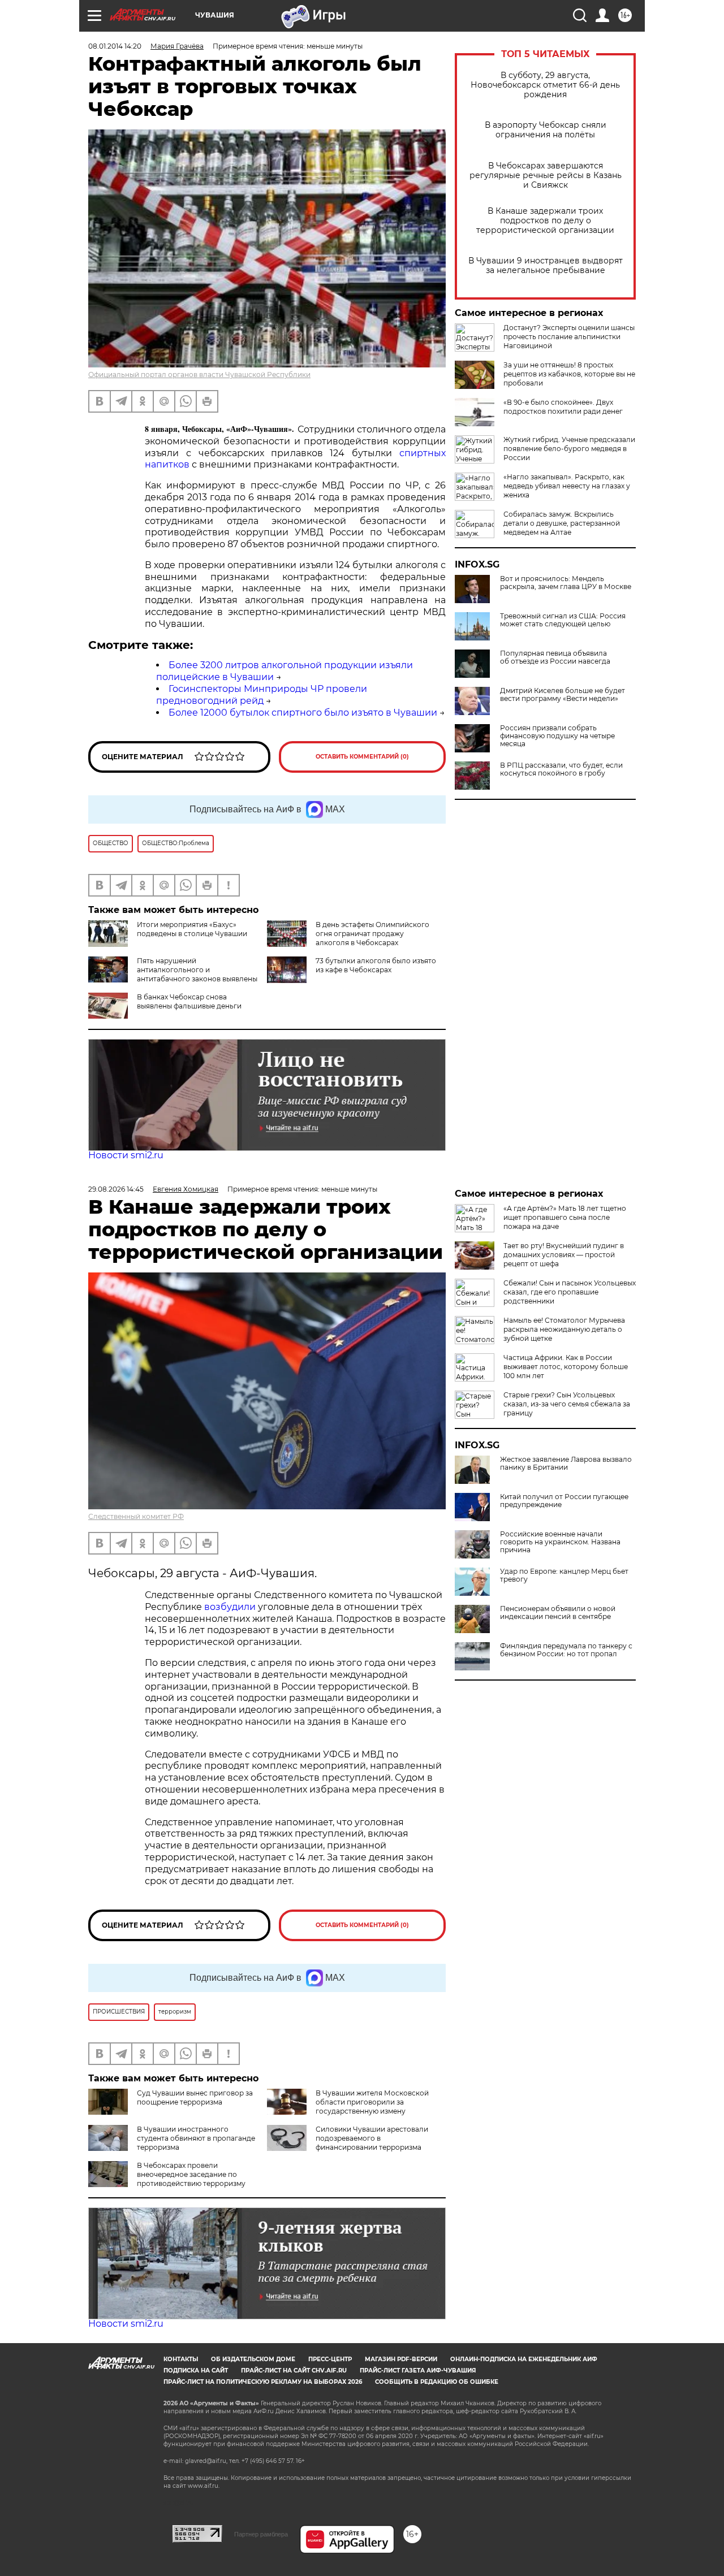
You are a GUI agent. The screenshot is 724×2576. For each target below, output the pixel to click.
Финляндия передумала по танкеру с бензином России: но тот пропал (566, 1650)
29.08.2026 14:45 (116, 1189)
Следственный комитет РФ (136, 1516)
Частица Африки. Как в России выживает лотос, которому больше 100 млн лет (566, 1367)
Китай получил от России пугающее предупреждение (564, 1501)
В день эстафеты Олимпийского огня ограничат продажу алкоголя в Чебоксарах (372, 934)
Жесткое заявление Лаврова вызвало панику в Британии (566, 1464)
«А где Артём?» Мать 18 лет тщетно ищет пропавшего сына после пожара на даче (565, 1217)
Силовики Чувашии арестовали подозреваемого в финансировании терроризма (372, 2138)
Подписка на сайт (196, 2371)
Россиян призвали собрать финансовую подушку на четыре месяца (557, 736)
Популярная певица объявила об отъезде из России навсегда (555, 657)
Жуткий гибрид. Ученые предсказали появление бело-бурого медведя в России (569, 449)
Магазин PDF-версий (401, 2359)
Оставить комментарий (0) (362, 757)
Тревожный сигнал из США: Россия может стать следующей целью (563, 620)
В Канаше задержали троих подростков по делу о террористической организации (545, 221)
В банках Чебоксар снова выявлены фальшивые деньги (189, 1001)
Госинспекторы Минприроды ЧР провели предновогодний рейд (262, 695)
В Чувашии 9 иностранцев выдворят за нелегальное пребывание (546, 266)
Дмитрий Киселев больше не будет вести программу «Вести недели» (563, 695)
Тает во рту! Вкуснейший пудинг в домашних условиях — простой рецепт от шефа (564, 1255)
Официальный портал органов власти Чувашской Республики (199, 375)
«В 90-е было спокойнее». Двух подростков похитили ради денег (563, 407)
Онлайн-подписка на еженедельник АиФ (524, 2359)
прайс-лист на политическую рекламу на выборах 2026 (263, 2382)
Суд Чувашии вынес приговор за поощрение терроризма (195, 2097)
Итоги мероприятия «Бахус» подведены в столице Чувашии (192, 929)
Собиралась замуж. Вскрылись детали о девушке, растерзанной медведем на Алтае (562, 523)
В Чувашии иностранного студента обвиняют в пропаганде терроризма (196, 2138)
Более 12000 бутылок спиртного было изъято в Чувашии (303, 713)
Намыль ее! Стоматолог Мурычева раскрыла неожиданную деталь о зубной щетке (564, 1329)
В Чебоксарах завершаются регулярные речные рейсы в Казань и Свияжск (546, 176)
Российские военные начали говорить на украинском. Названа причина (560, 1542)
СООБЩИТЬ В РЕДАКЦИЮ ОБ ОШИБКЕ (437, 2382)
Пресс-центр (330, 2359)
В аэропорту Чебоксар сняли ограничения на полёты (546, 130)
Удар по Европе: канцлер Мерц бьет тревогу (564, 1575)
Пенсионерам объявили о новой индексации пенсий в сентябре (558, 1613)
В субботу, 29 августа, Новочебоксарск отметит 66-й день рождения (545, 85)
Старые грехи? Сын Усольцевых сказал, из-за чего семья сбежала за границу (567, 1404)
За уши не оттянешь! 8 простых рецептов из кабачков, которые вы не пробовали (569, 374)
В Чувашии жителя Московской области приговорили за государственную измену (372, 2102)
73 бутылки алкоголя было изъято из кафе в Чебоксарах (376, 965)
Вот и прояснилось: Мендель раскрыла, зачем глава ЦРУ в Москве (566, 583)
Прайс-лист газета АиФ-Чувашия (418, 2371)
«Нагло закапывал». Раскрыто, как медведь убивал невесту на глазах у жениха (567, 486)
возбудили (231, 1607)
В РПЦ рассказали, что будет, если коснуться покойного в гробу (561, 769)
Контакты (181, 2359)
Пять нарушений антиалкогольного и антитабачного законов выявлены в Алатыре (173, 974)
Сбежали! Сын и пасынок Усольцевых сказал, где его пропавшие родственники (570, 1292)
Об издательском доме (253, 2359)
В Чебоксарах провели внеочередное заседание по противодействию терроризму (191, 2174)
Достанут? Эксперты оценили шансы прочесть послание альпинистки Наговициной (569, 337)
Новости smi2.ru (126, 1155)
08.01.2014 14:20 (115, 46)
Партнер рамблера (261, 2534)
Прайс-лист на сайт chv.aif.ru (294, 2371)
